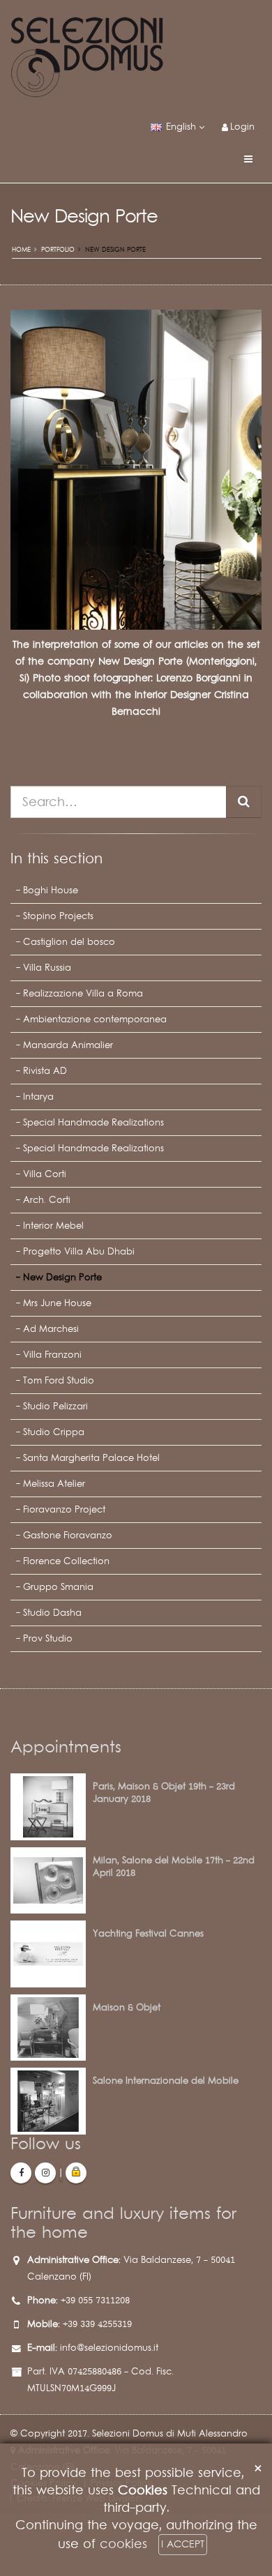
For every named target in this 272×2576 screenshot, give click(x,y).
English (181, 127)
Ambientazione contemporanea (95, 1020)
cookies (123, 2544)
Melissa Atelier (54, 1484)
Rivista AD (45, 1071)
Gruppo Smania (58, 1587)
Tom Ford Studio (59, 1381)
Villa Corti (45, 1174)
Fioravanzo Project (64, 1510)
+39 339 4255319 (97, 2324)
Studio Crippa (54, 1432)
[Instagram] (45, 2173)
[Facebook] (21, 2173)
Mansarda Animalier (68, 1045)
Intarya (38, 1097)
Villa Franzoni (52, 1355)
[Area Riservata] (76, 2173)
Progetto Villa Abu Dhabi (79, 1252)
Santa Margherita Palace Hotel (91, 1458)
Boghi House (51, 891)
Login (242, 127)
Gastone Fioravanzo (68, 1536)
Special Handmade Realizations (93, 1123)
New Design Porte (62, 1278)
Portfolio (58, 250)
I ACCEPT (183, 2544)
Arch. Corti (47, 1200)
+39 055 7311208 (95, 2301)
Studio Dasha (52, 1613)
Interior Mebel (53, 1226)
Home (21, 250)
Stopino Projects (58, 916)
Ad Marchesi (51, 1329)
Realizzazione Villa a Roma (83, 994)
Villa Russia (47, 968)
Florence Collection (66, 1561)
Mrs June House (57, 1303)
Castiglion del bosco (69, 942)
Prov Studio (48, 1639)
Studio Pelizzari (55, 1407)
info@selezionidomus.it (109, 2348)
